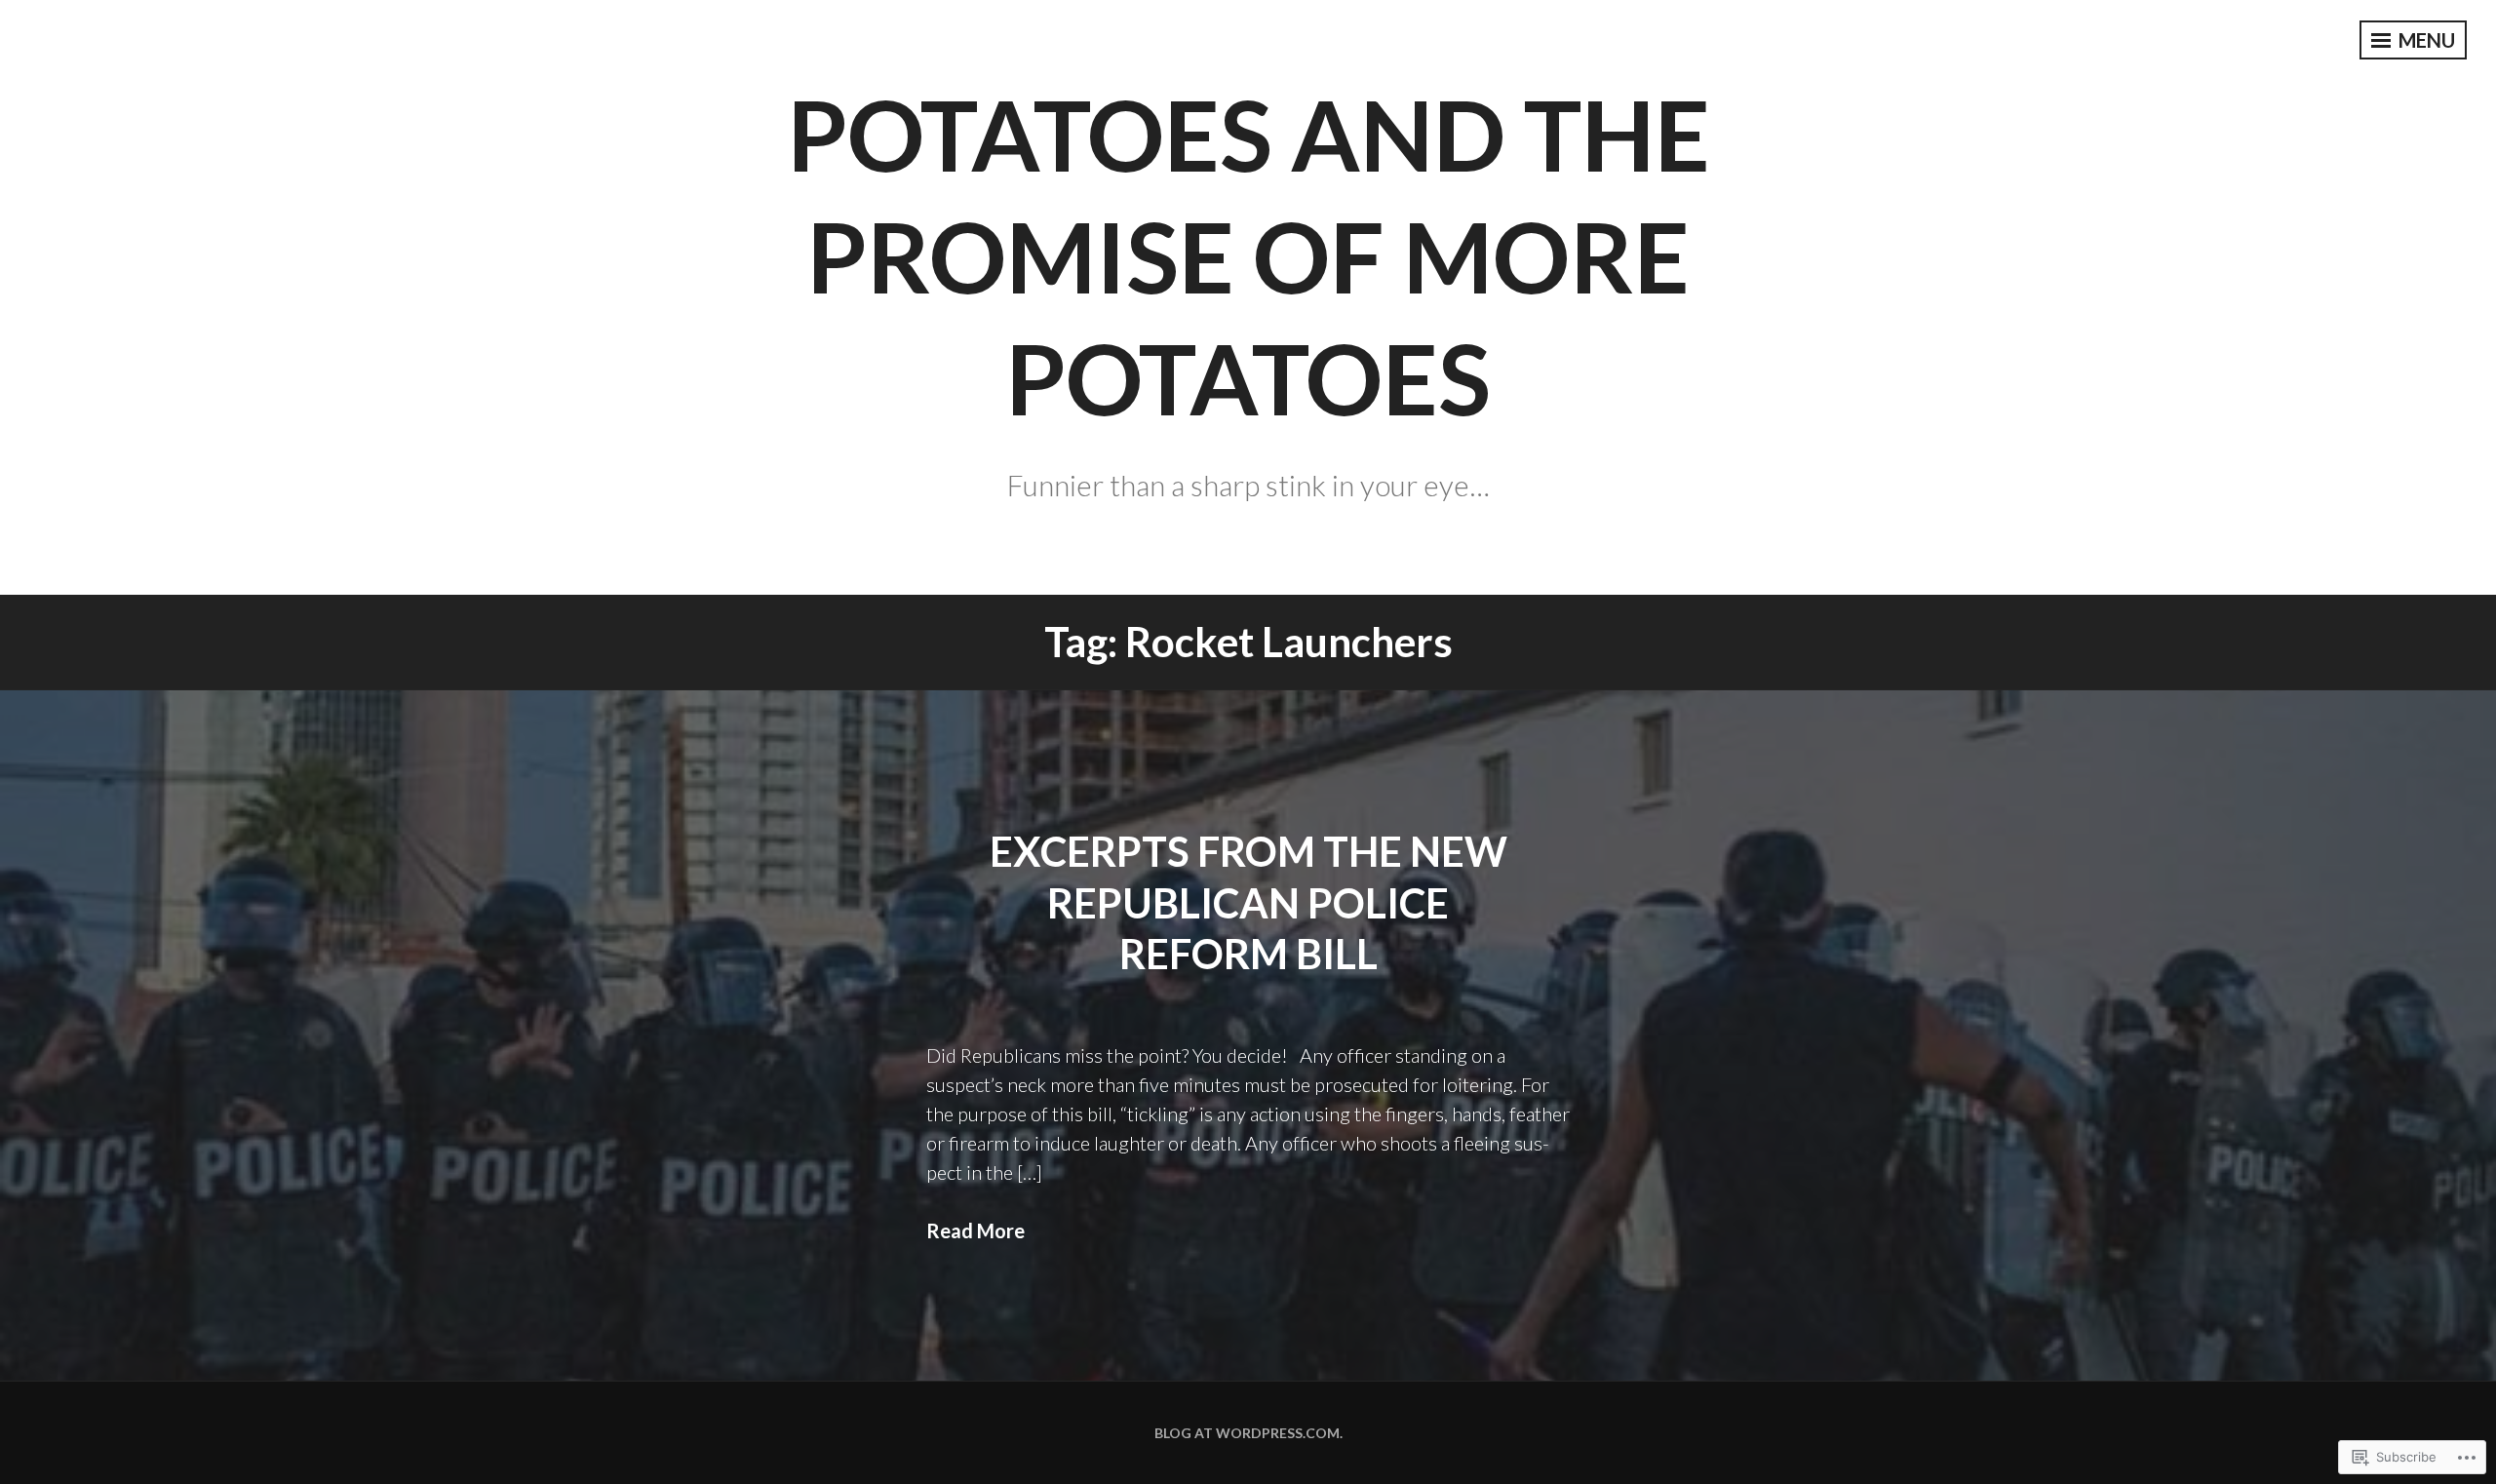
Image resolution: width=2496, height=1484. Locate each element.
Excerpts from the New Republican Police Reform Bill (1248, 902)
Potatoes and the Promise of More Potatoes (1248, 255)
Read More (975, 1230)
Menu (2425, 40)
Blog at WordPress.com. (1248, 1433)
